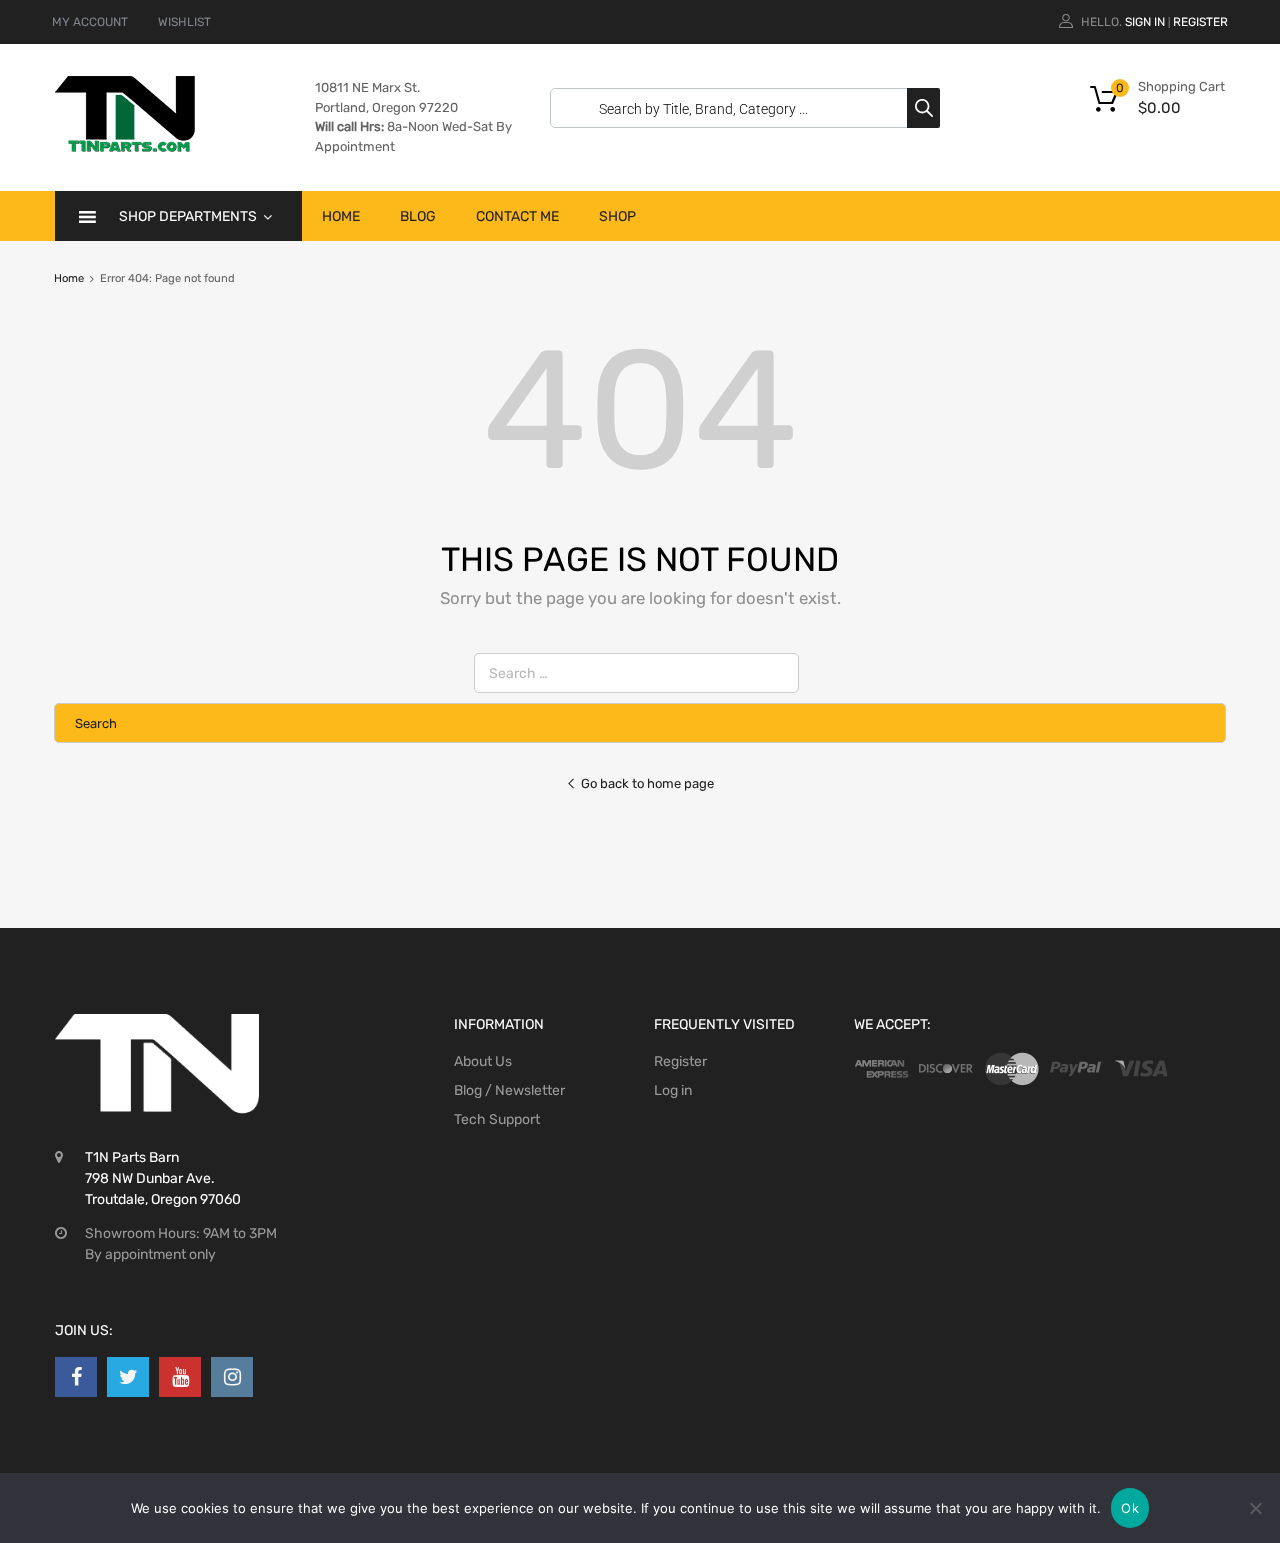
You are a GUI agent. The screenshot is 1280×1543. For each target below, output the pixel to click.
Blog (418, 216)
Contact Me (517, 216)
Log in (673, 1090)
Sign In (1145, 22)
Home (341, 216)
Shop (617, 216)
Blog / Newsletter (509, 1090)
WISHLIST (184, 22)
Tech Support (497, 1119)
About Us (483, 1061)
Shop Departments (188, 216)
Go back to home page (647, 783)
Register (1200, 22)
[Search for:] (640, 673)
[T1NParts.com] (125, 147)
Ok (1130, 1508)
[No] (1255, 1508)
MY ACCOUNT (90, 22)
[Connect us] (76, 1377)
